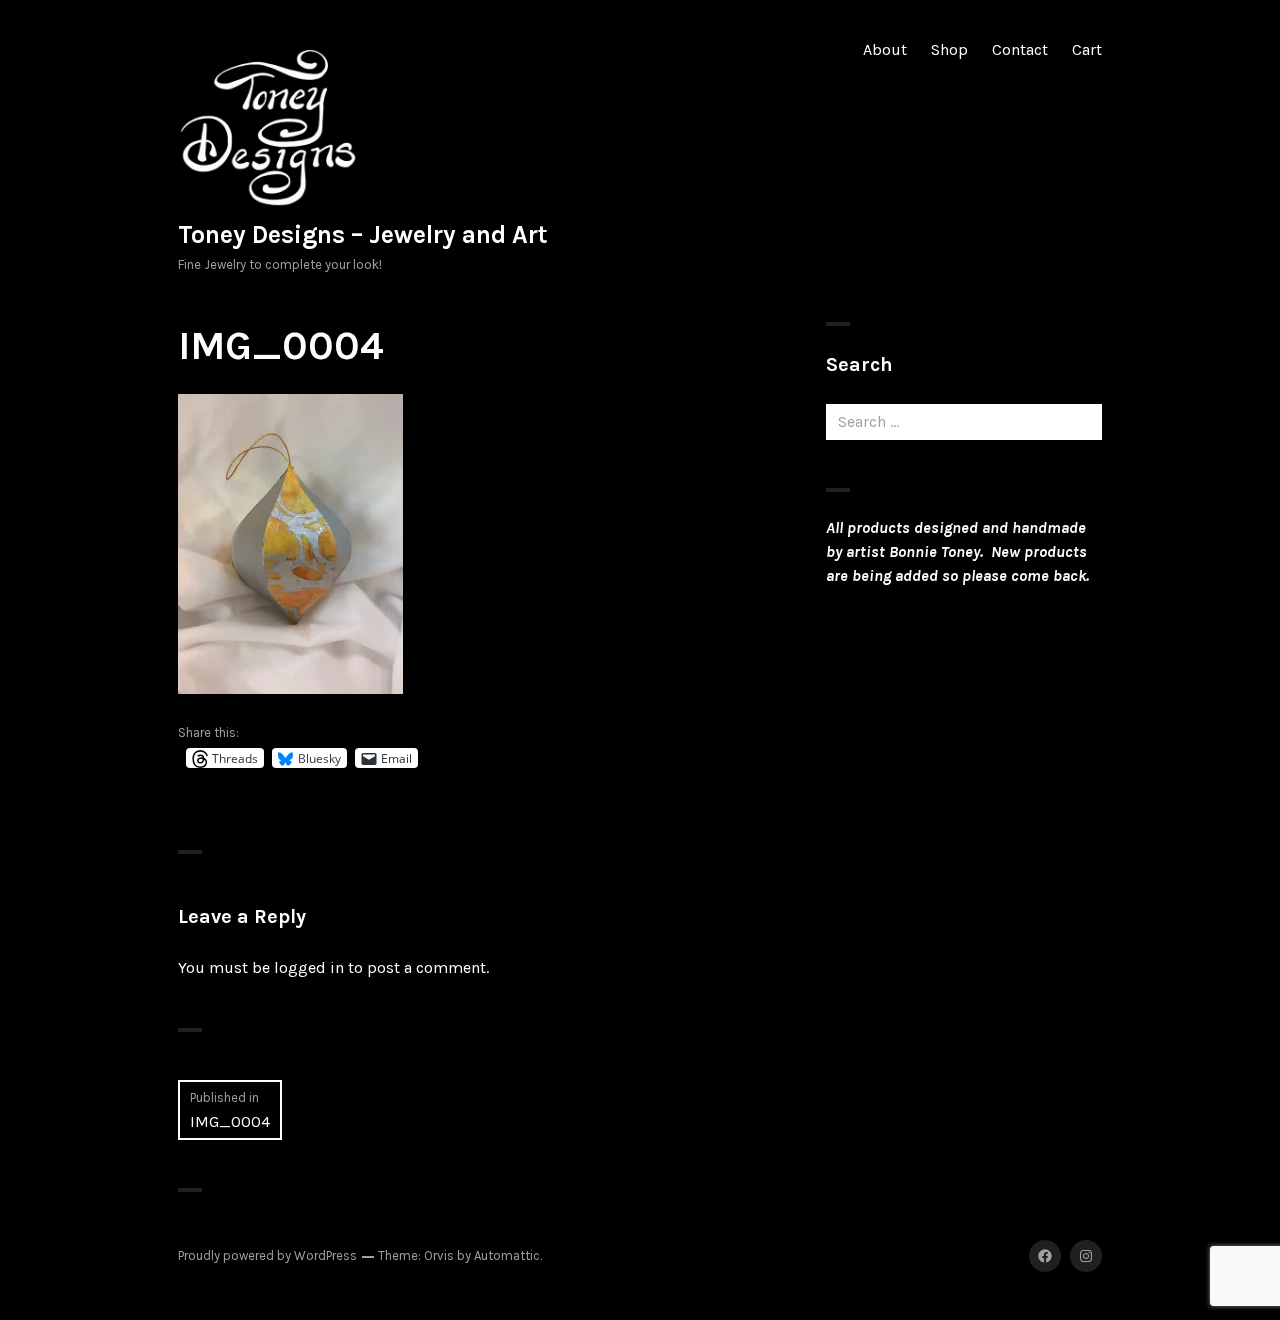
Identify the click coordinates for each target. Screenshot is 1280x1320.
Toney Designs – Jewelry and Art (363, 234)
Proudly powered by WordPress (267, 1255)
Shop (949, 49)
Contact (1020, 49)
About (885, 49)
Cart (1087, 49)
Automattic (507, 1255)
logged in (309, 967)
